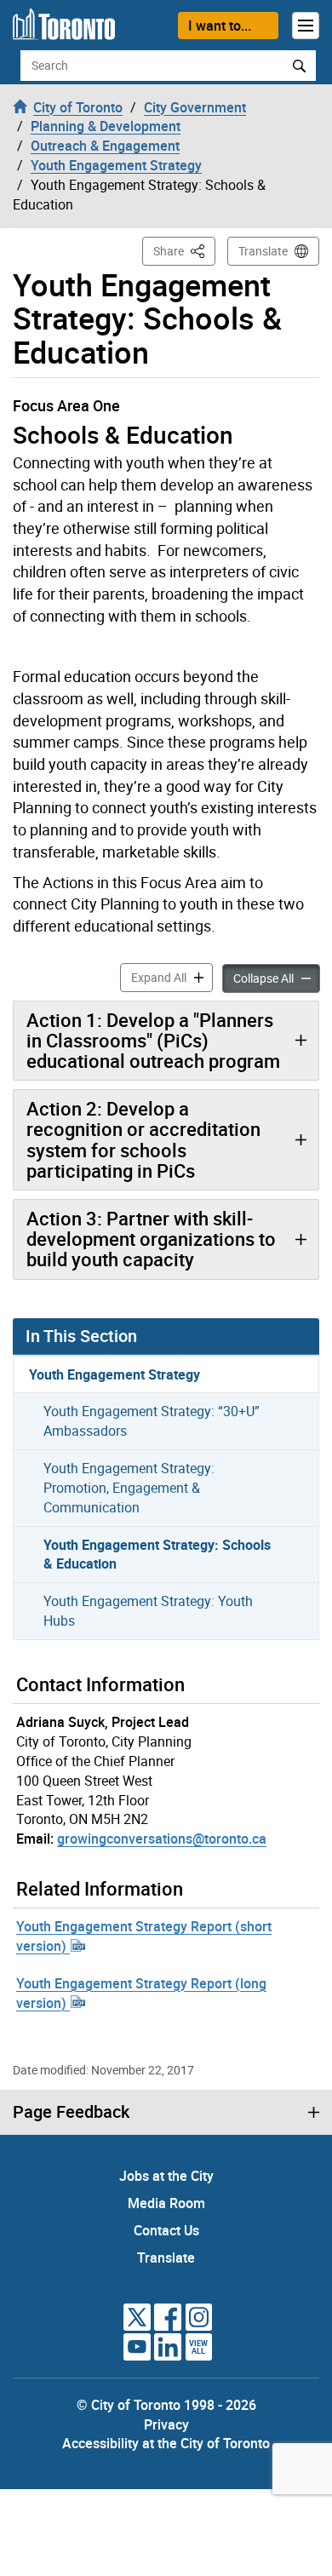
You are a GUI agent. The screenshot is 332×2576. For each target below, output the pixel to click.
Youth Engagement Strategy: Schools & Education (157, 1555)
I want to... (220, 26)
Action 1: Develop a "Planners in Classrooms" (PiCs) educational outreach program (153, 1040)
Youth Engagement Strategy (114, 1374)
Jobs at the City (166, 2176)
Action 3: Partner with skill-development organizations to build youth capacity (151, 1239)
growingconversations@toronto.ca (162, 1839)
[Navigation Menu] (306, 26)
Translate (263, 251)
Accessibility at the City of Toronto (166, 2443)
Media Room (166, 2203)
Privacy (166, 2424)
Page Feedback (71, 2112)
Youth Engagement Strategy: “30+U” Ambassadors (152, 1421)
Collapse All (277, 978)
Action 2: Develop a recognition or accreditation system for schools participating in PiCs (143, 1139)
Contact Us (166, 2230)
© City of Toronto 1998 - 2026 (166, 2405)
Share (184, 250)
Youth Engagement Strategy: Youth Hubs (148, 1611)
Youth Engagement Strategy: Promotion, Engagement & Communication (129, 1488)
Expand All (172, 977)
